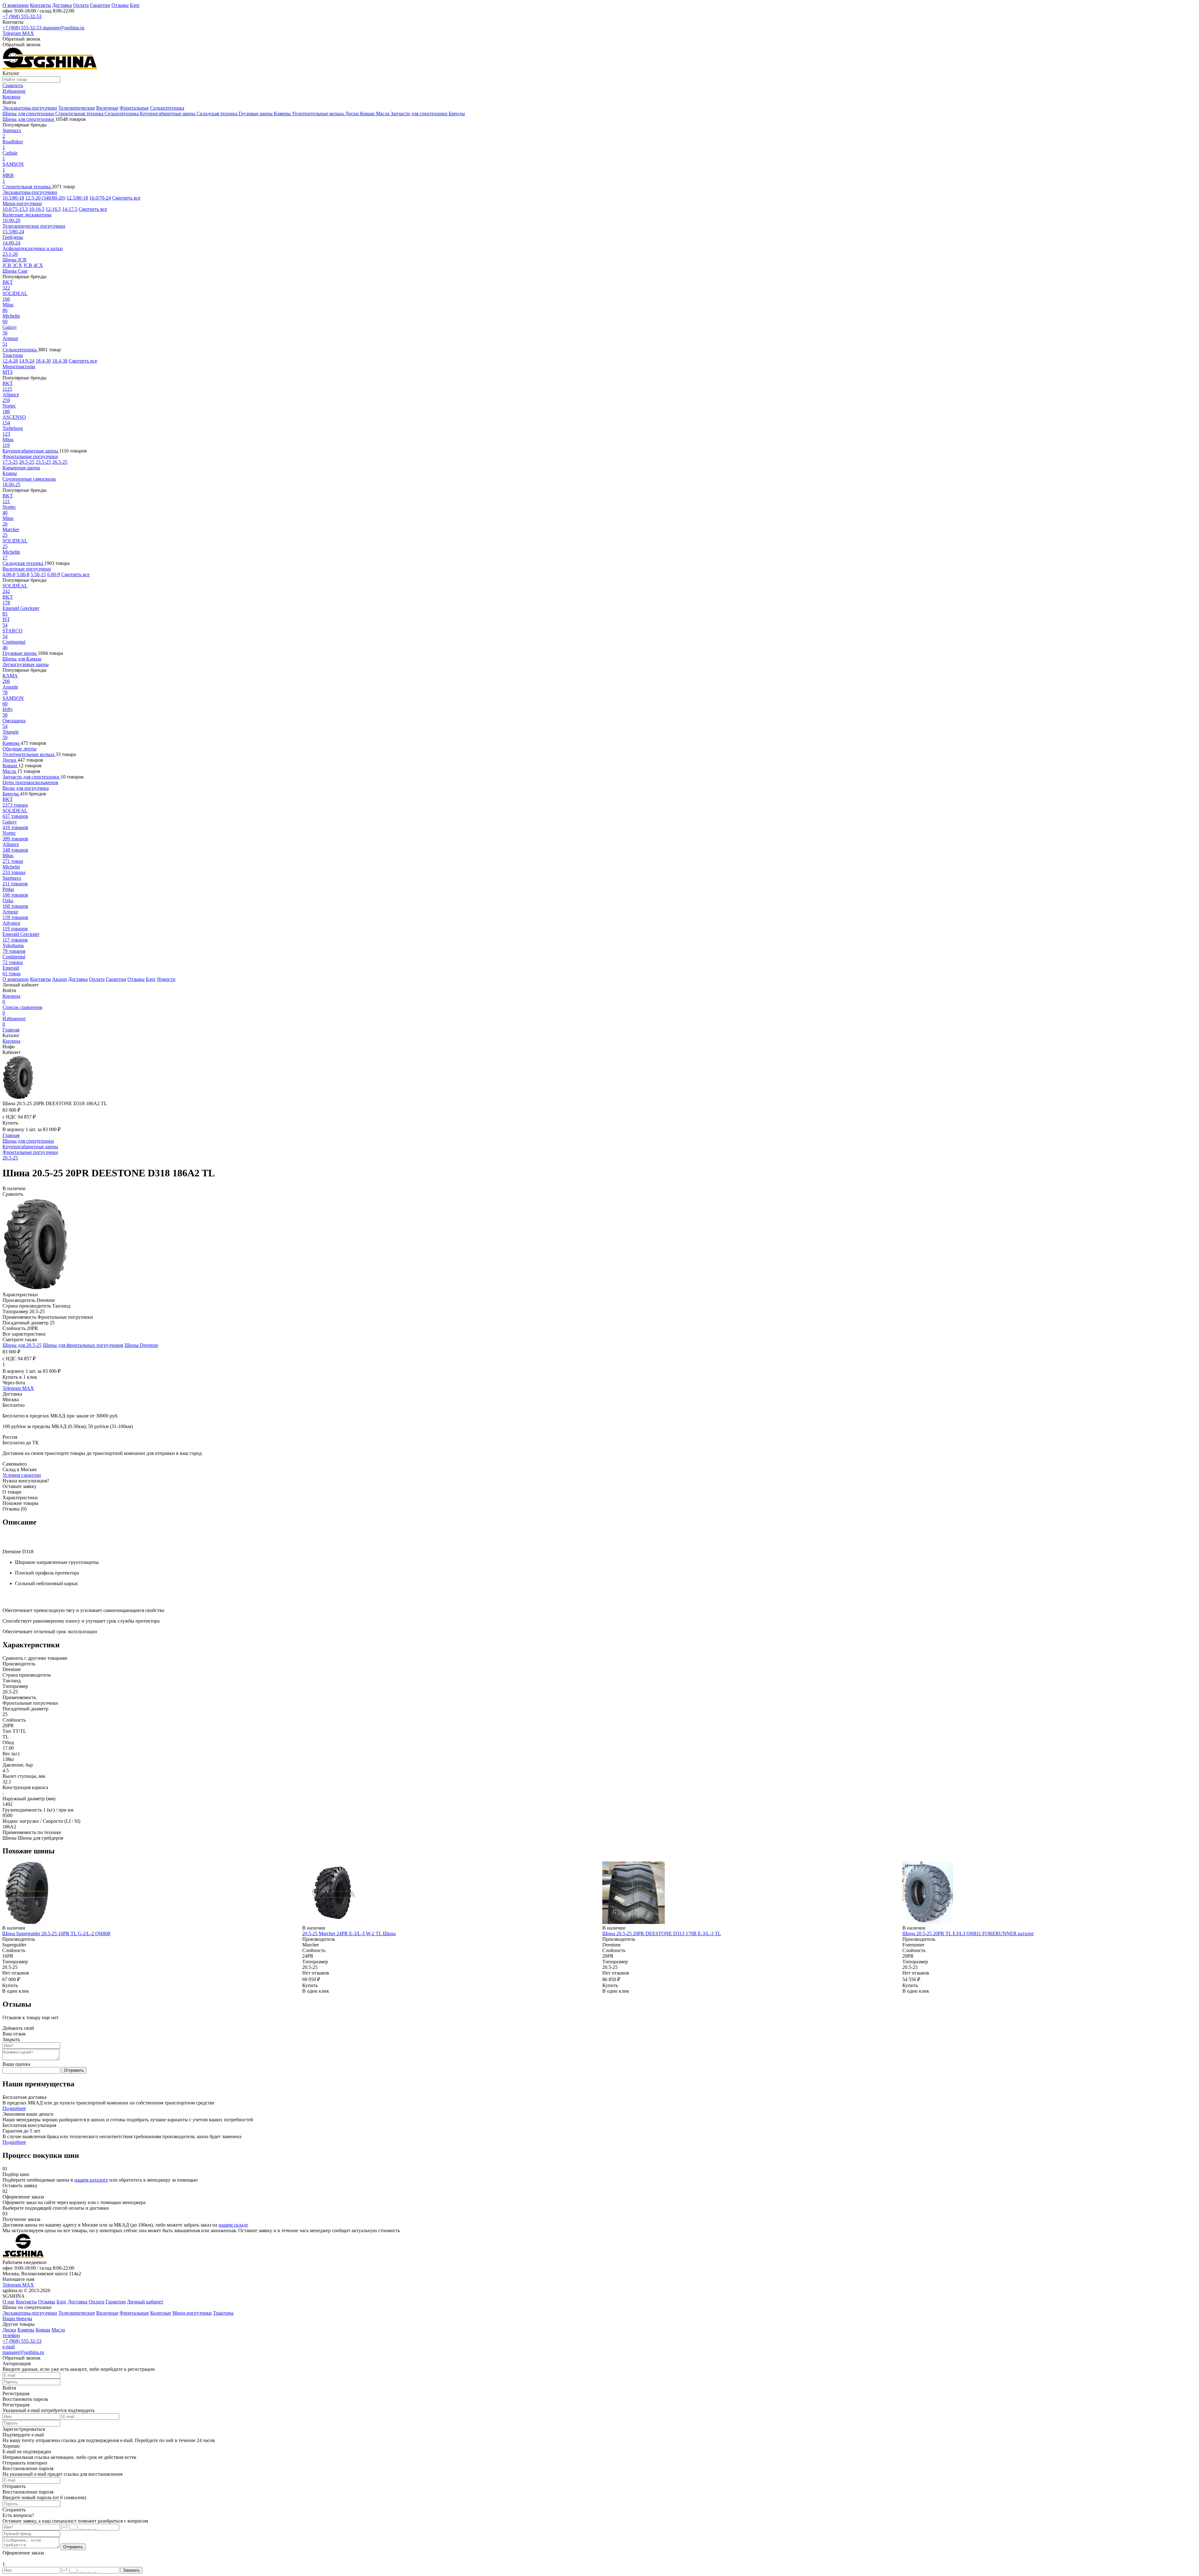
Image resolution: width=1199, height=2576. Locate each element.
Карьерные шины (21, 468)
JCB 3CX (12, 265)
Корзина (11, 999)
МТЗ (7, 372)
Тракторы (13, 355)
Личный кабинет (145, 2302)
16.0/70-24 (100, 198)
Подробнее (14, 2108)
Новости (166, 979)
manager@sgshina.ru (64, 28)
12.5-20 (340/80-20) (45, 198)
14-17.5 (70, 209)
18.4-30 (43, 361)
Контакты (40, 5)
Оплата (81, 5)
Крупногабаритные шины (168, 114)
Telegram (12, 33)
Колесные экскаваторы (27, 215)
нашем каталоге (91, 2180)
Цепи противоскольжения (30, 782)
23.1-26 (10, 254)
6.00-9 (54, 574)
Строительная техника (80, 114)
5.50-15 (38, 574)
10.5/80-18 (13, 198)
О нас (9, 2302)
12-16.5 (53, 209)
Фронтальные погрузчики (30, 456)
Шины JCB (15, 260)
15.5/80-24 (13, 232)
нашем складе (233, 2225)
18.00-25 (11, 485)
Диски (353, 114)
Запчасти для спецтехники (420, 114)
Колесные (161, 2313)
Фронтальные (134, 108)
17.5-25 (10, 462)
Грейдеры (13, 237)
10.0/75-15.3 (15, 209)
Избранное (14, 1021)
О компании (16, 5)
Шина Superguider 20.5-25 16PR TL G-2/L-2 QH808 (56, 1933)
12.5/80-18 (77, 198)
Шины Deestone (141, 1345)
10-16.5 (37, 209)
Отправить (74, 2070)
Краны (10, 473)
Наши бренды (17, 2319)
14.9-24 (27, 361)
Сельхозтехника (167, 108)
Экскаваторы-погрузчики (30, 108)
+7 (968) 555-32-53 (22, 16)
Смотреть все (126, 198)
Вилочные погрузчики (27, 569)
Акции (59, 979)
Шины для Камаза (22, 659)
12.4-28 (10, 361)
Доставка (62, 5)
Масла (383, 114)
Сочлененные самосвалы (29, 479)
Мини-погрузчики (22, 203)
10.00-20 (11, 220)
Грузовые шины (256, 114)
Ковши (368, 114)
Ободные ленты (20, 749)
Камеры (283, 114)
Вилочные (107, 108)
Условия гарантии (22, 1475)
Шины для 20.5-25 (22, 1345)
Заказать (131, 2570)
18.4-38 (60, 361)
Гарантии (100, 5)
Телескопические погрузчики (34, 226)
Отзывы (120, 5)
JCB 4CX (33, 265)
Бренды (457, 114)
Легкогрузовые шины (26, 664)
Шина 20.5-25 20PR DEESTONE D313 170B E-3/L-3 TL (662, 1933)
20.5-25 (27, 462)
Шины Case (15, 271)
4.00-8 (9, 574)
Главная (11, 1030)
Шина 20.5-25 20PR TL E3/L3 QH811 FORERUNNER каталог (968, 1933)
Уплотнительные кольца (318, 114)
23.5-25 (43, 462)
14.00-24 (11, 243)
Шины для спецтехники (29, 114)
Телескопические (77, 108)
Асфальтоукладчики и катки (33, 248)
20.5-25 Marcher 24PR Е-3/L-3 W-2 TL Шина (349, 1933)
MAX (28, 33)
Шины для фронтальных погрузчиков (83, 1345)
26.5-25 (60, 462)
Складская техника (218, 114)
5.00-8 (23, 574)
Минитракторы (19, 366)
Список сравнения (22, 1010)
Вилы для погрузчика (26, 788)
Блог (135, 5)
